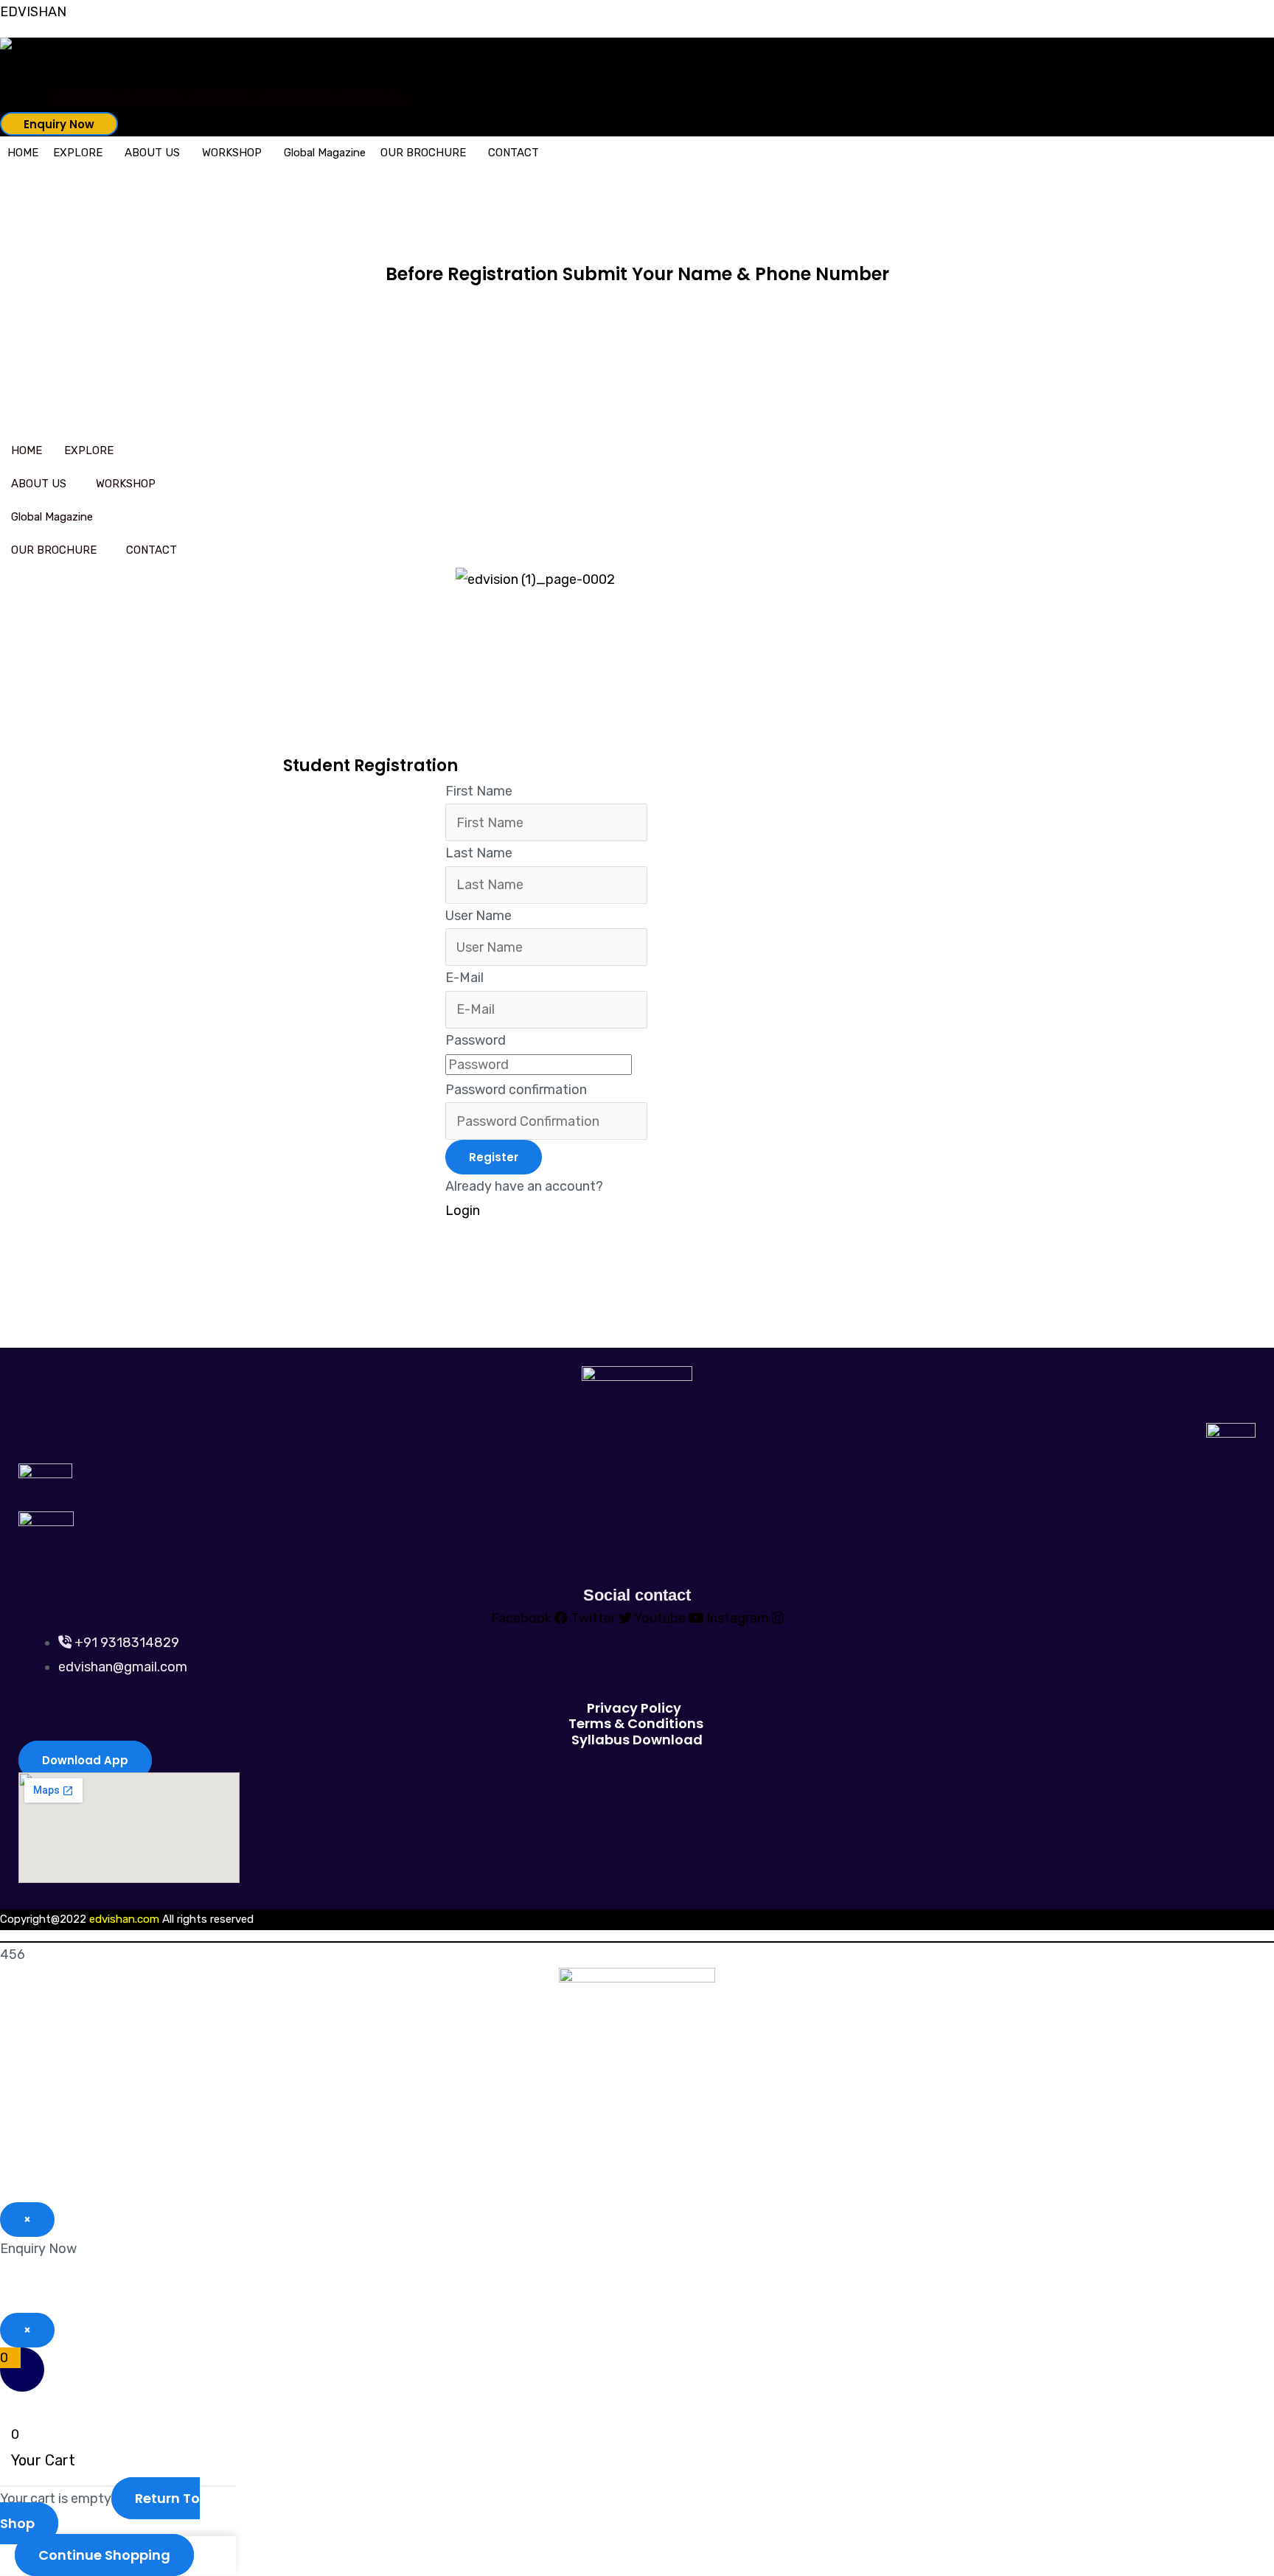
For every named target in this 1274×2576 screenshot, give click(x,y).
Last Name (479, 853)
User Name (478, 916)
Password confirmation (516, 1090)
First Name (479, 791)
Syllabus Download (637, 1740)
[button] (81, 153)
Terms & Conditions (636, 1723)
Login (463, 1211)
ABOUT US (152, 153)
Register (494, 1157)
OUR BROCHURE (423, 153)
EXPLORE (78, 153)
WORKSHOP (232, 153)
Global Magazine (325, 153)
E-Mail (464, 978)
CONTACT (514, 153)
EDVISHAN (33, 12)
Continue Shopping (104, 2555)
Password (476, 1040)
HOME (23, 153)
